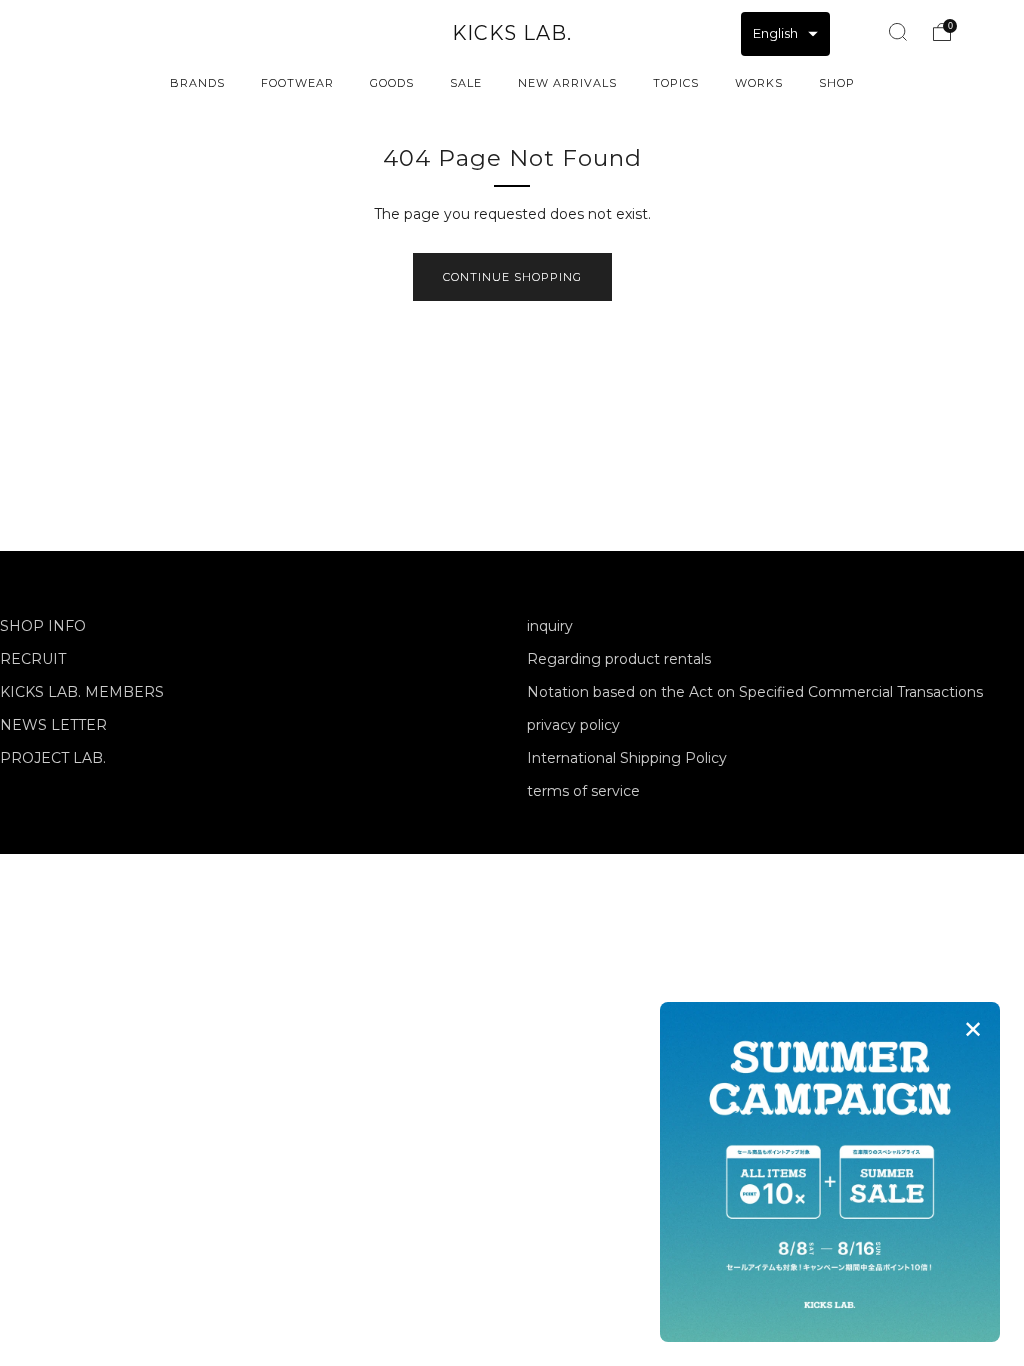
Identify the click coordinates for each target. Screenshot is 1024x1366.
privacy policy (573, 725)
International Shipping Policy (627, 758)
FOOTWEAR (297, 83)
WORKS (759, 83)
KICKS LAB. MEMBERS (82, 692)
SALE (466, 83)
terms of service (583, 791)
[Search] (898, 32)
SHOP (837, 83)
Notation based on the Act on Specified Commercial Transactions (755, 692)
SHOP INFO (43, 626)
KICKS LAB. (512, 33)
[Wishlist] (853, 29)
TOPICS (676, 83)
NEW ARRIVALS (567, 83)
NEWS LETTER (53, 725)
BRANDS (197, 83)
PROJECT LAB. (53, 758)
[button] (785, 34)
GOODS (392, 83)
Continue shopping (512, 277)
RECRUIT (33, 659)
